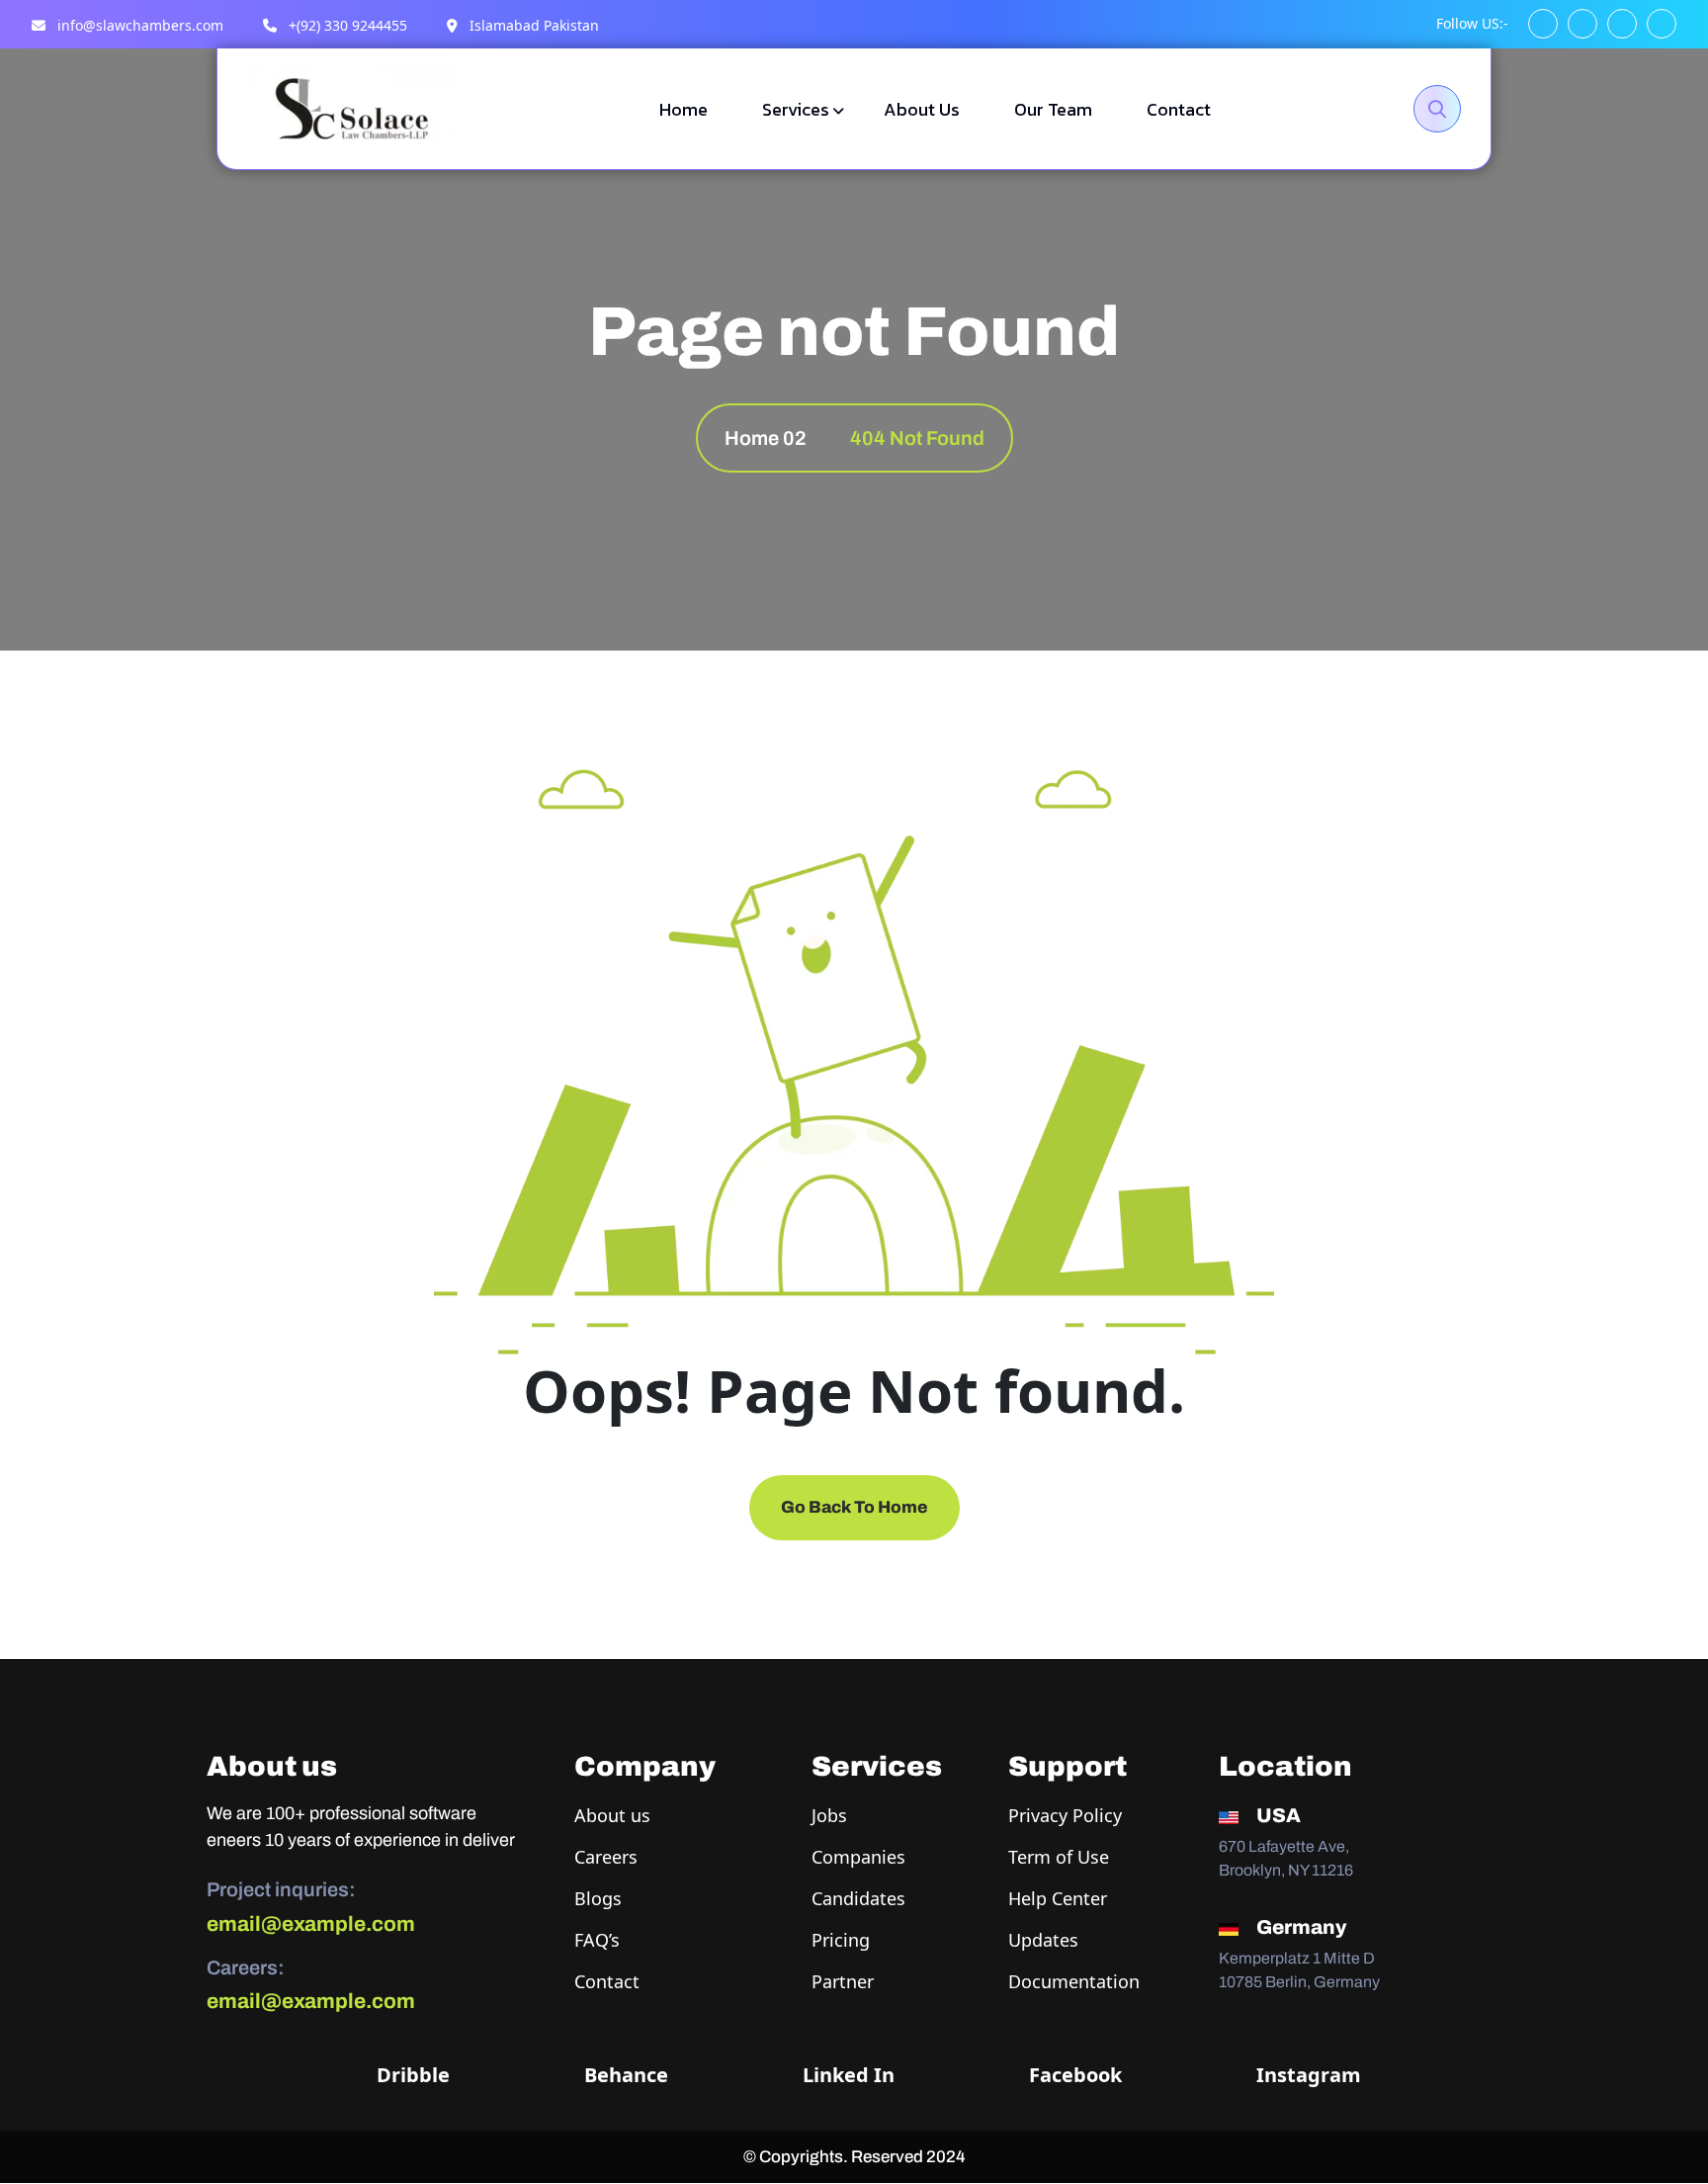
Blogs (598, 1898)
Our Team (1053, 109)
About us (612, 1815)
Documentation (1074, 1981)
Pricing (841, 1940)
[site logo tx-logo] (352, 107)
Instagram (1306, 2075)
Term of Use (1059, 1857)
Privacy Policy (1065, 1815)
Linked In (846, 2075)
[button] (1543, 24)
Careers (606, 1857)
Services (796, 109)
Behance (624, 2075)
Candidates (858, 1898)
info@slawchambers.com (138, 25)
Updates (1043, 1940)
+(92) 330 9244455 (346, 25)
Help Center (1058, 1898)
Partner (843, 1981)
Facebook (1073, 2075)
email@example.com (311, 1924)
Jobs (829, 1815)
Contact (1179, 109)
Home (683, 109)
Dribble (411, 2075)
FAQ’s (597, 1940)
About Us (922, 109)
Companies (858, 1857)
